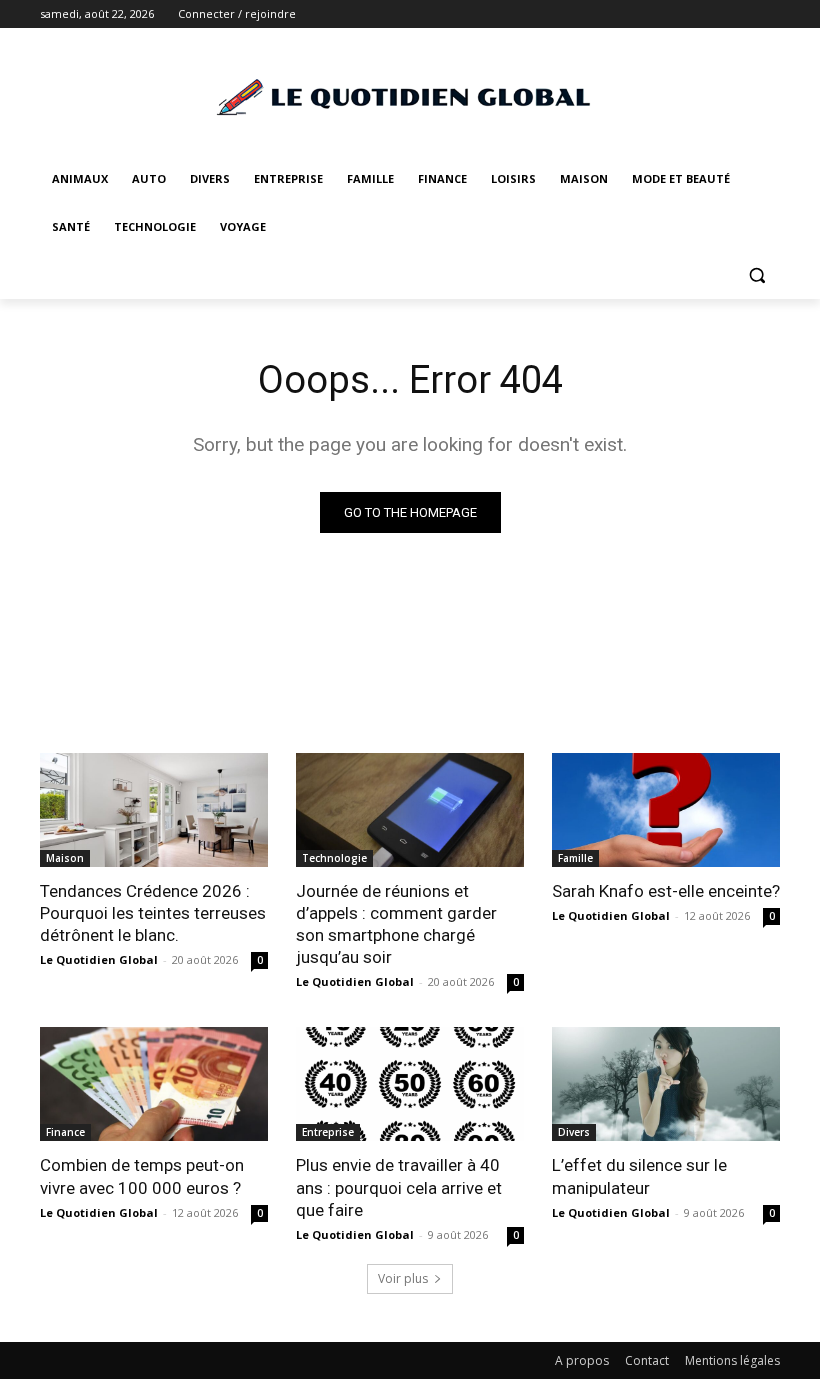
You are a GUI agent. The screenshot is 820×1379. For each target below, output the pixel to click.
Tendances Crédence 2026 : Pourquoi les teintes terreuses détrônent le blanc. (153, 913)
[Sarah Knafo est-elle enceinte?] (666, 810)
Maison (65, 858)
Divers (574, 1132)
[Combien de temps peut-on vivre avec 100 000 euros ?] (154, 1084)
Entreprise (328, 1132)
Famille (575, 858)
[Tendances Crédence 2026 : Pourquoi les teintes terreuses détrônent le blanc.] (154, 810)
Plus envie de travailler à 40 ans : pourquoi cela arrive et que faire (399, 1187)
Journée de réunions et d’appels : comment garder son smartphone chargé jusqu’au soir (396, 924)
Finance (65, 1132)
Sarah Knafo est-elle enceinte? (666, 891)
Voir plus (403, 1278)
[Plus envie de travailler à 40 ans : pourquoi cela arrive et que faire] (410, 1084)
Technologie (334, 858)
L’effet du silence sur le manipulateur (639, 1176)
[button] (756, 275)
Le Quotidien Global (99, 959)
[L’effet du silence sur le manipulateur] (666, 1084)
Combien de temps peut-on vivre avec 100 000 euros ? (142, 1176)
